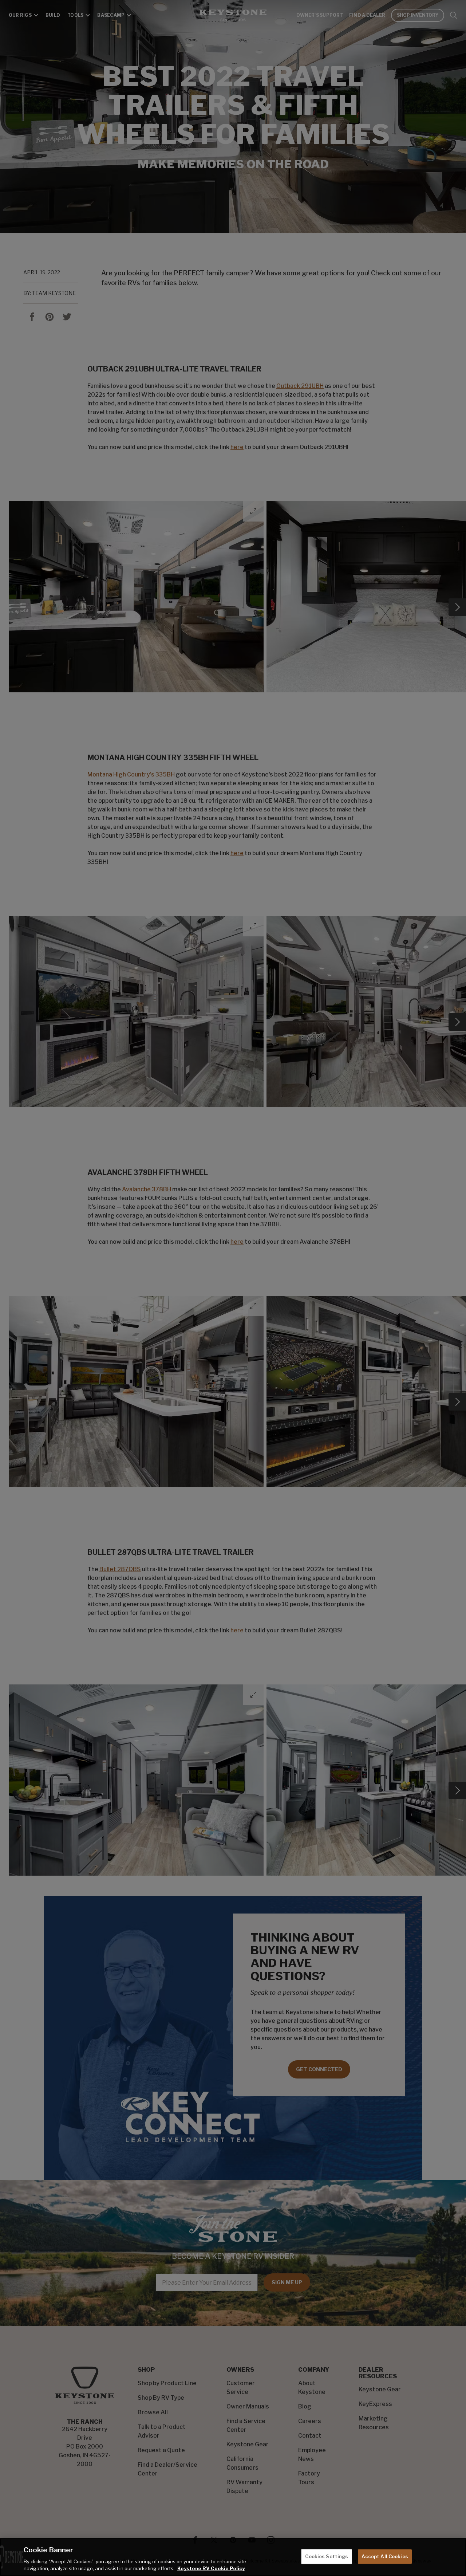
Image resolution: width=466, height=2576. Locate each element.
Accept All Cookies (385, 2556)
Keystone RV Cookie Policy (211, 2568)
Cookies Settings (327, 2556)
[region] (233, 2557)
